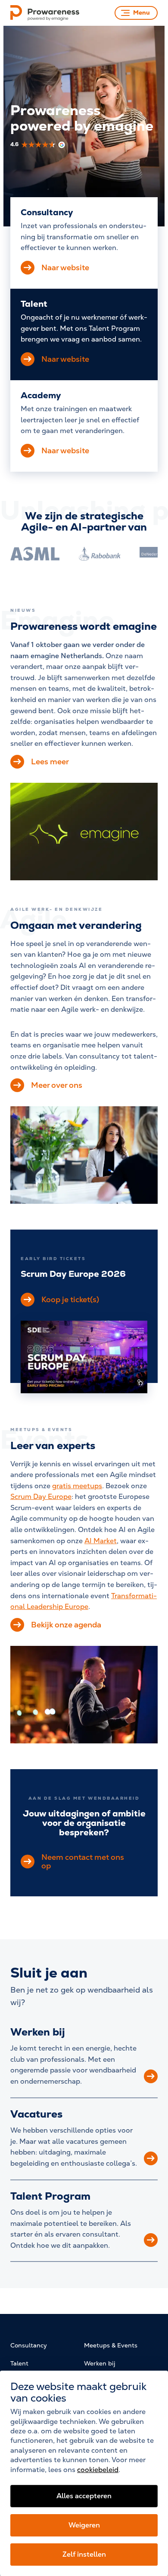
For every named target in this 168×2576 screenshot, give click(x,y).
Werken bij (38, 2032)
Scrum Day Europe (41, 1497)
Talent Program (50, 2196)
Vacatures (36, 2114)
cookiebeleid (98, 2470)
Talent (19, 2363)
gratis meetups (77, 1486)
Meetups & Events (111, 2345)
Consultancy (29, 2345)
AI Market (101, 1541)
